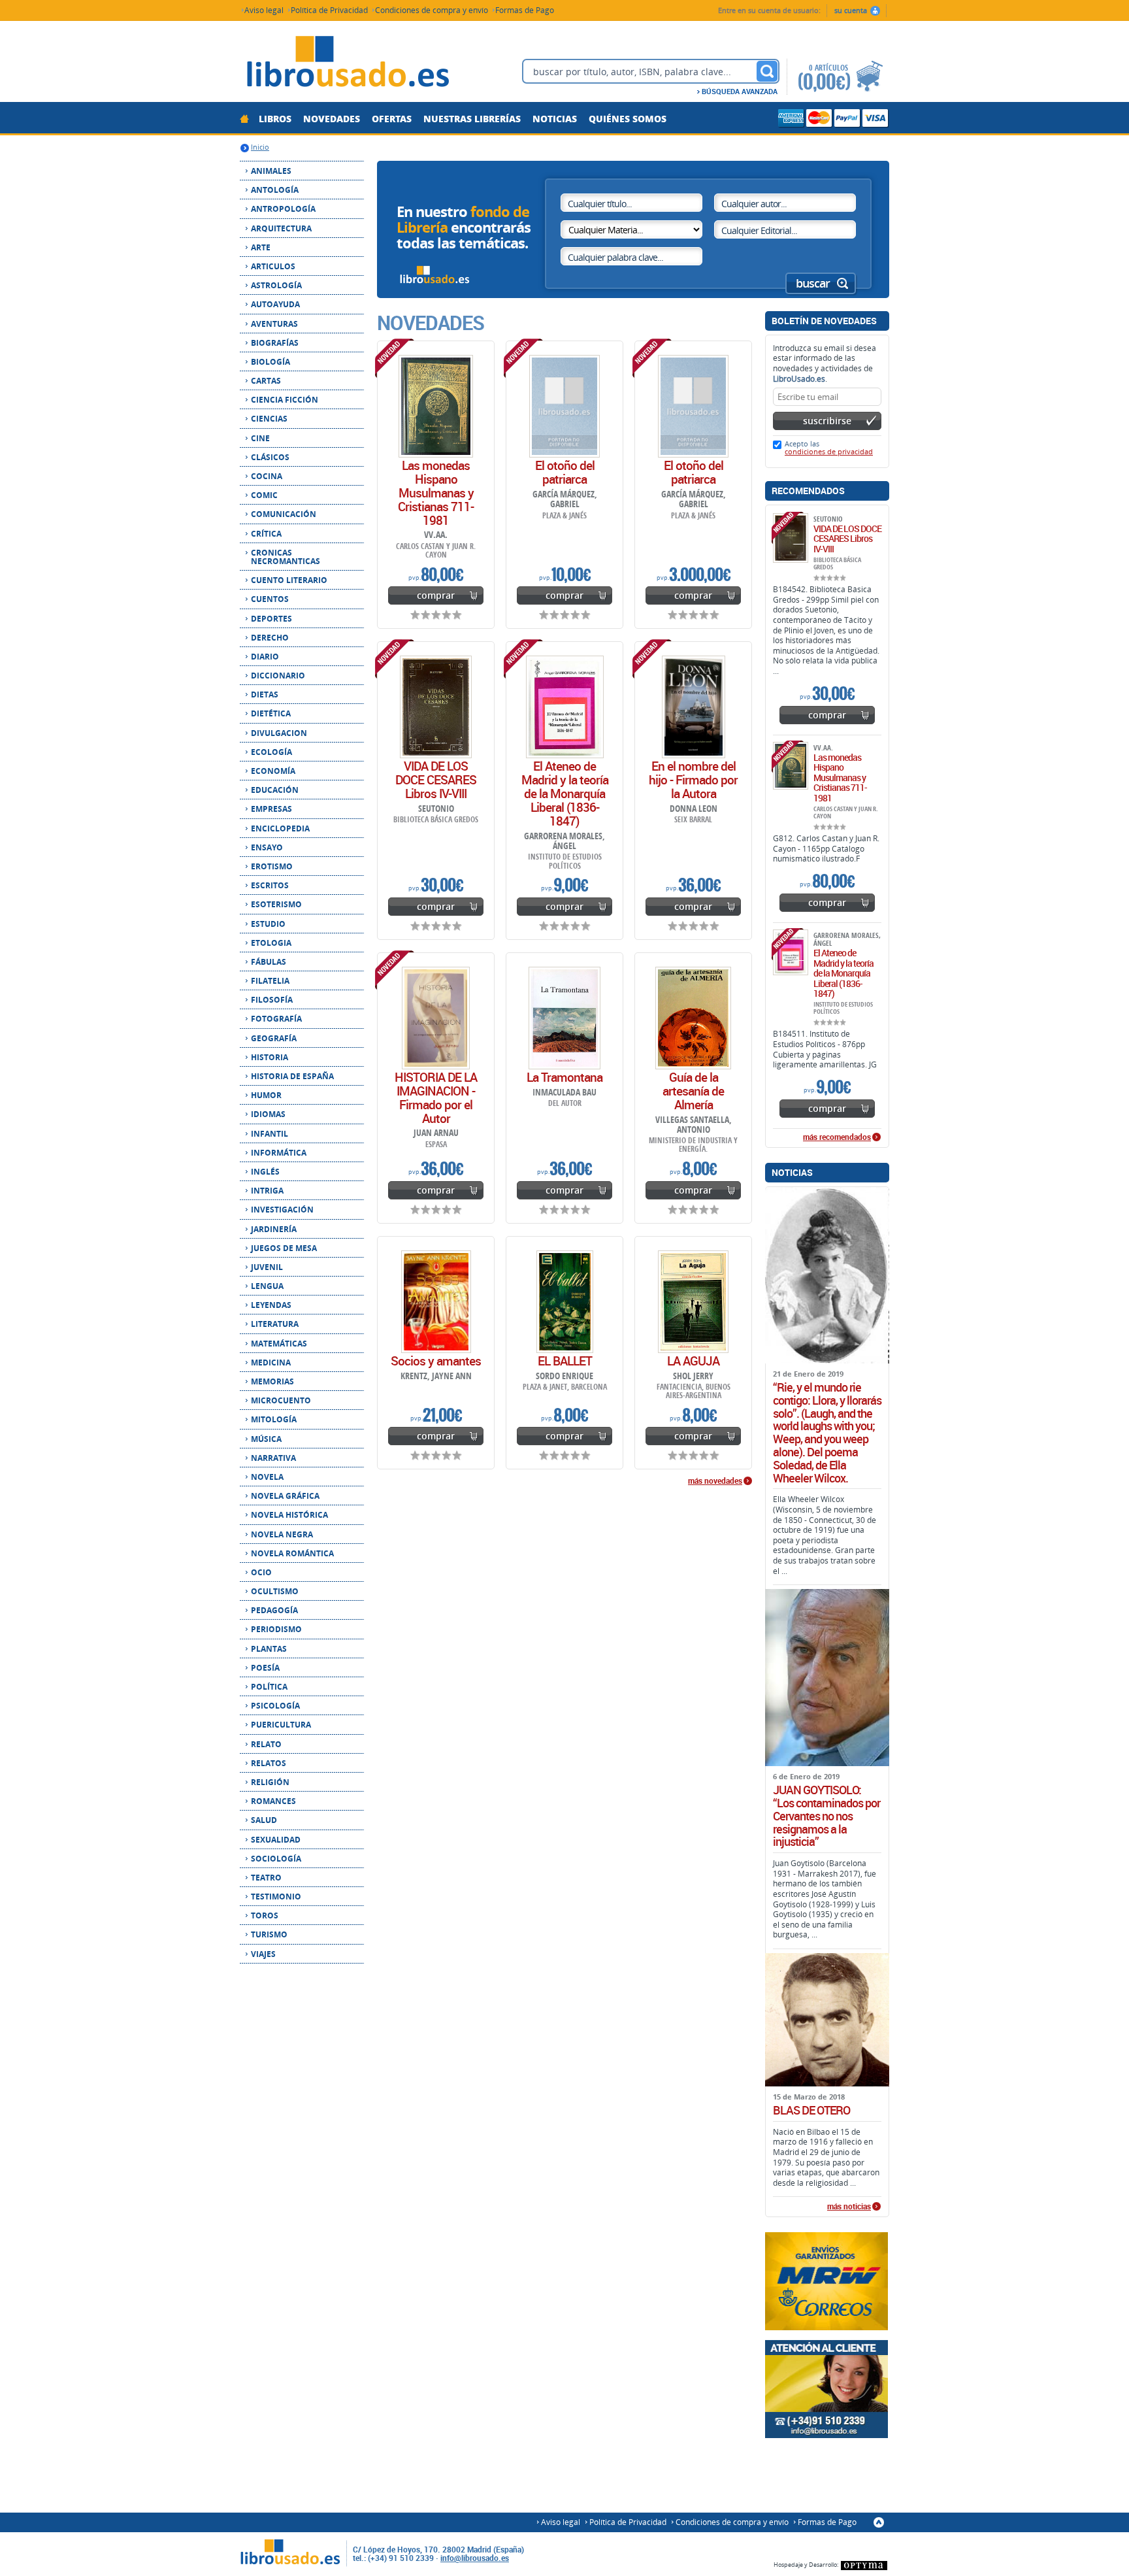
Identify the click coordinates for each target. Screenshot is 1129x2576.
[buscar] (767, 71)
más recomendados (837, 1137)
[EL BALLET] (565, 1302)
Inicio (260, 147)
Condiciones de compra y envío (432, 9)
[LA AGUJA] (693, 1302)
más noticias (849, 2207)
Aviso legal (264, 9)
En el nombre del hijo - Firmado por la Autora (693, 780)
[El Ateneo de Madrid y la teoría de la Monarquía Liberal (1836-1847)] (565, 707)
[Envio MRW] (827, 2281)
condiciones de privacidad (829, 451)
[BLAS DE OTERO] (827, 2020)
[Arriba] (879, 2522)
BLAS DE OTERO (811, 2111)
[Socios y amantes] (436, 1302)
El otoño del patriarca (565, 472)
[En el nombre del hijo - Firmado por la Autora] (694, 707)
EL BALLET (565, 1361)
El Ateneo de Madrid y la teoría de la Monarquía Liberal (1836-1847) (565, 794)
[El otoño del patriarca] (564, 406)
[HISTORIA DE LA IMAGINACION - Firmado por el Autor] (436, 1018)
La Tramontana (564, 1077)
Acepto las (829, 447)
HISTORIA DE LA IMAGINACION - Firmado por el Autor (436, 1098)
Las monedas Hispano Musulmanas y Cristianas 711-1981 (436, 493)
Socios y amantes (436, 1361)
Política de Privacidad (329, 9)
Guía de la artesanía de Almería (693, 1091)
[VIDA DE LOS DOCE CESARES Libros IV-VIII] (436, 707)
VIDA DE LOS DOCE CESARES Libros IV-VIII (436, 780)
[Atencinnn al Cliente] (827, 2389)
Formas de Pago (525, 9)
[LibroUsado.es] (348, 63)
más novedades (715, 1481)
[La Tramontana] (564, 1018)
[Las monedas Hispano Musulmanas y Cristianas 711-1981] (436, 406)
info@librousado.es (475, 2558)
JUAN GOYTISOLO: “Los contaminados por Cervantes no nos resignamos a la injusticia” (826, 1816)
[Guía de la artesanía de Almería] (693, 1018)
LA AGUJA (693, 1361)
